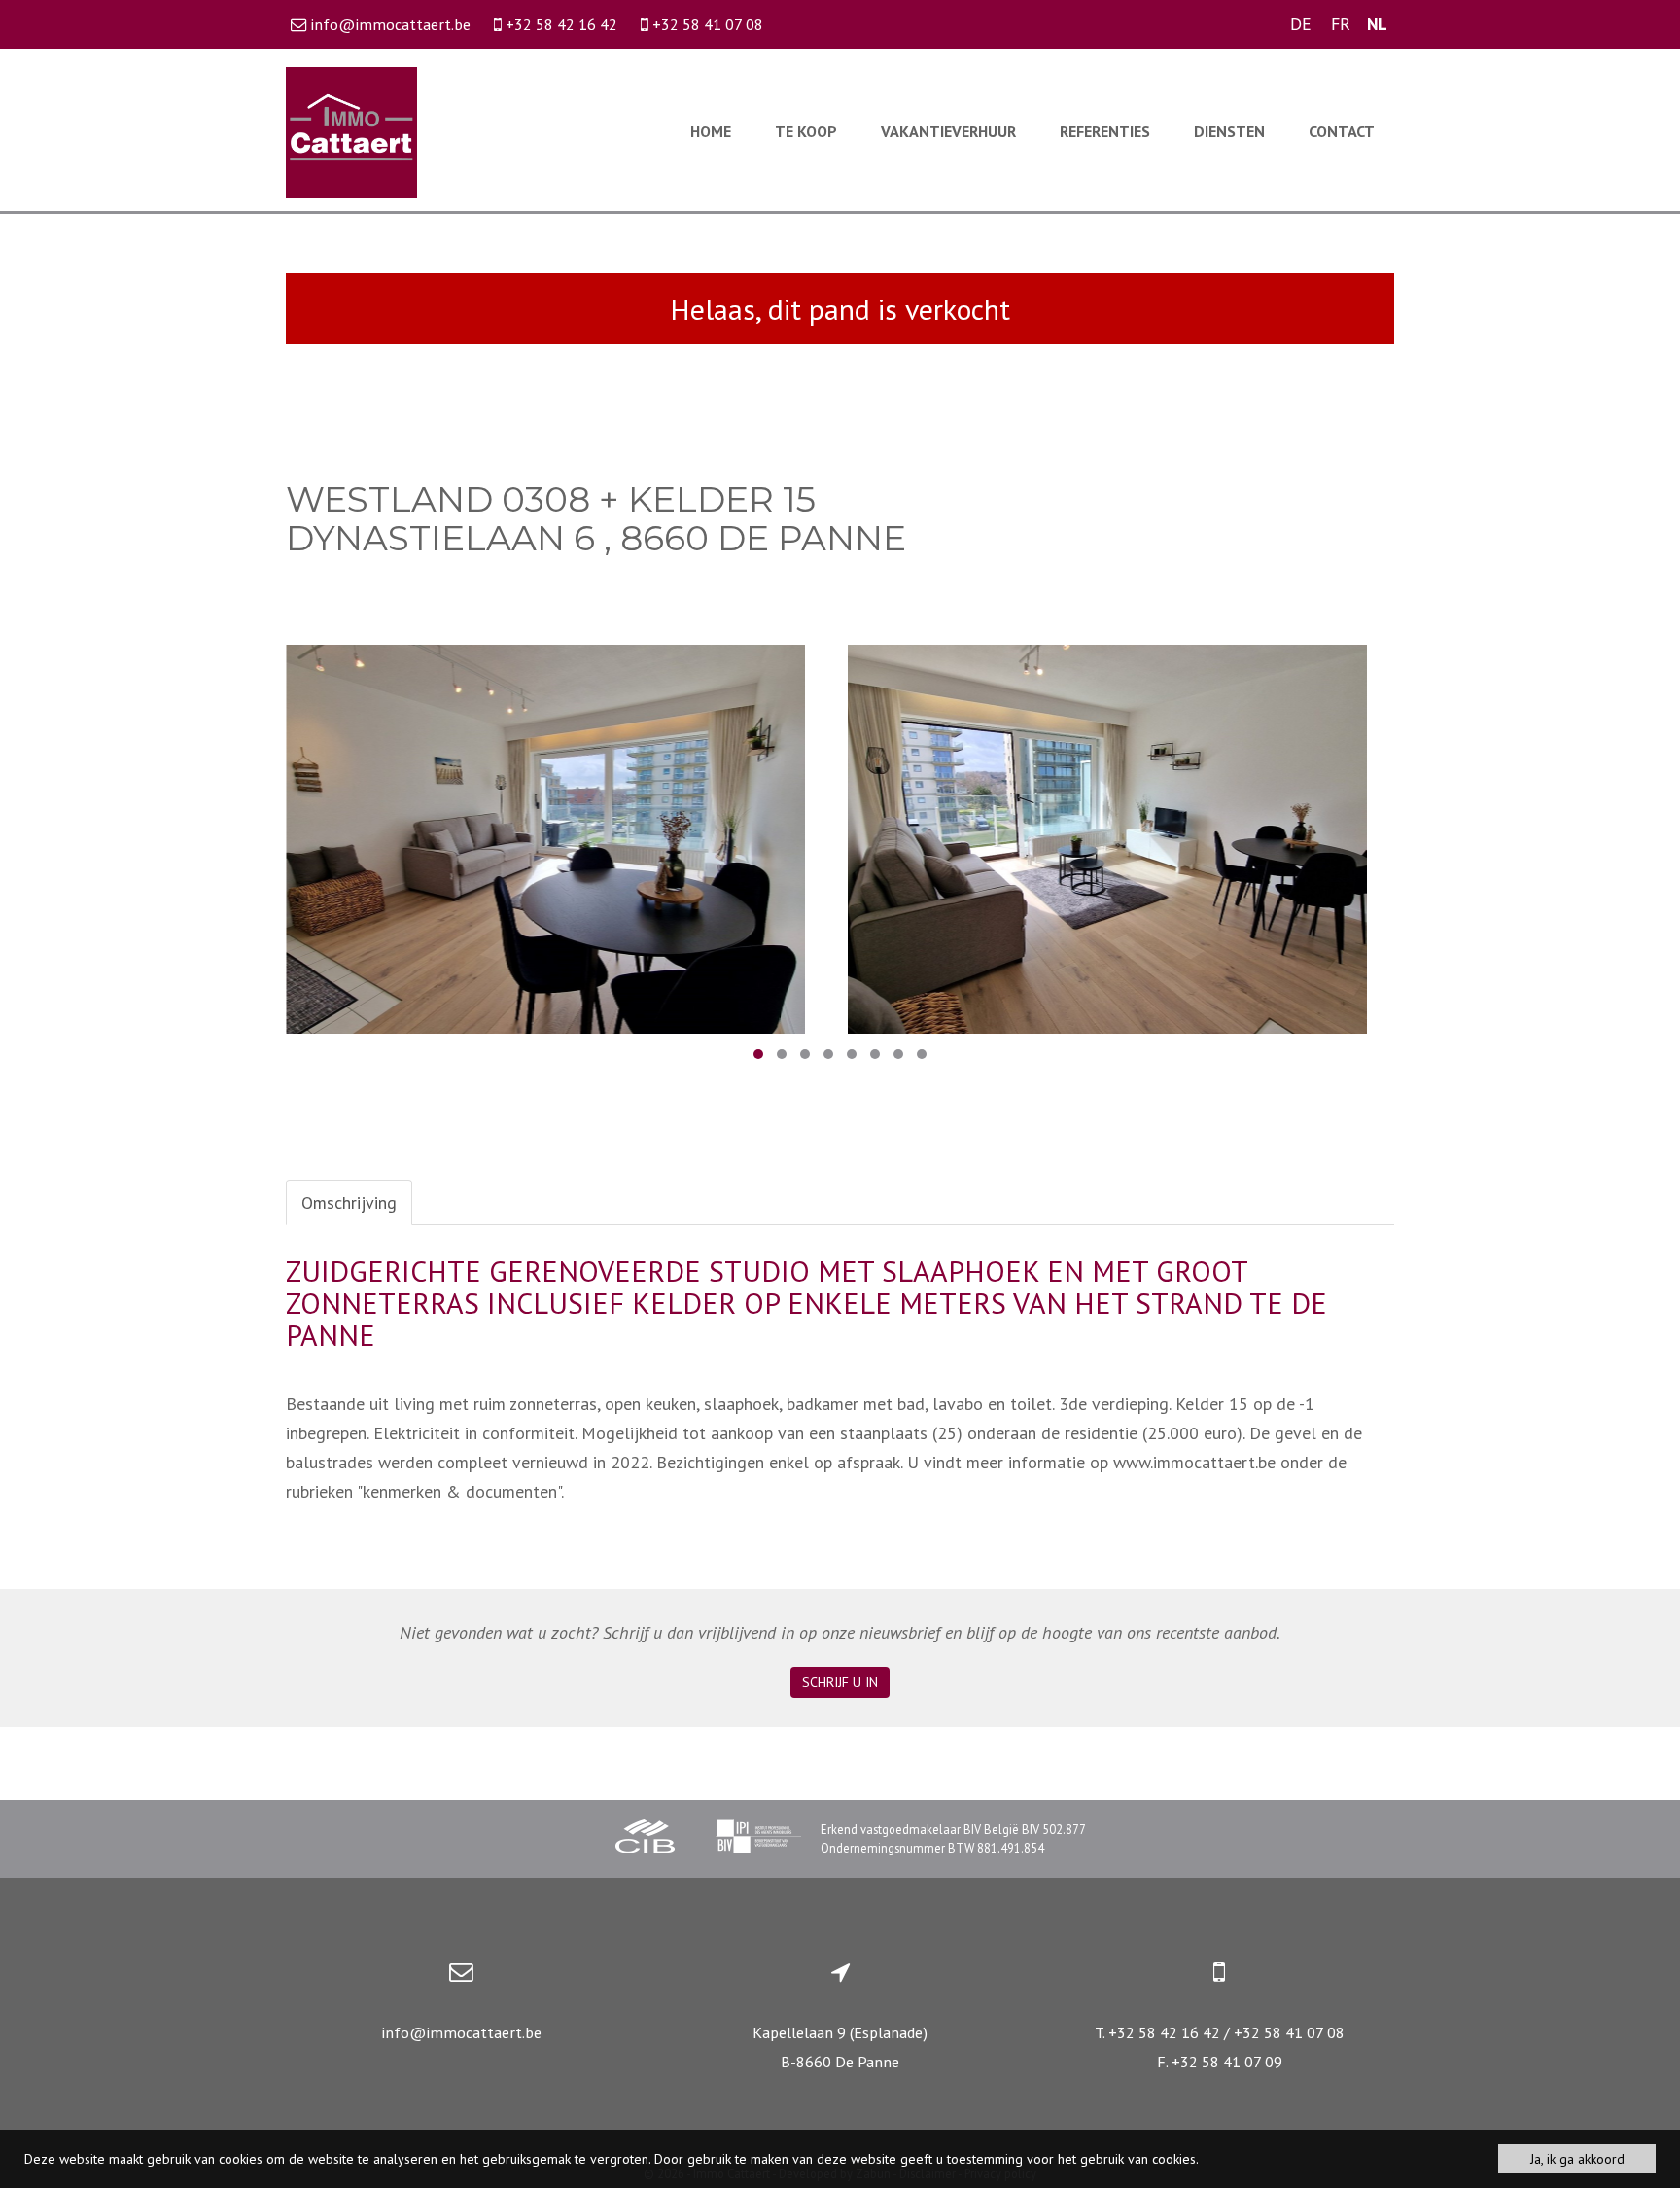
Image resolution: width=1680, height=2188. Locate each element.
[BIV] (758, 1839)
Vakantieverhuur (948, 131)
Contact (1342, 131)
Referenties (1105, 131)
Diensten (1229, 131)
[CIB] (646, 1839)
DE (1301, 24)
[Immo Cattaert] (351, 131)
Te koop (806, 131)
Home (711, 131)
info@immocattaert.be (461, 2032)
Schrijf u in (840, 1682)
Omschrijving (349, 1202)
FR (1341, 24)
